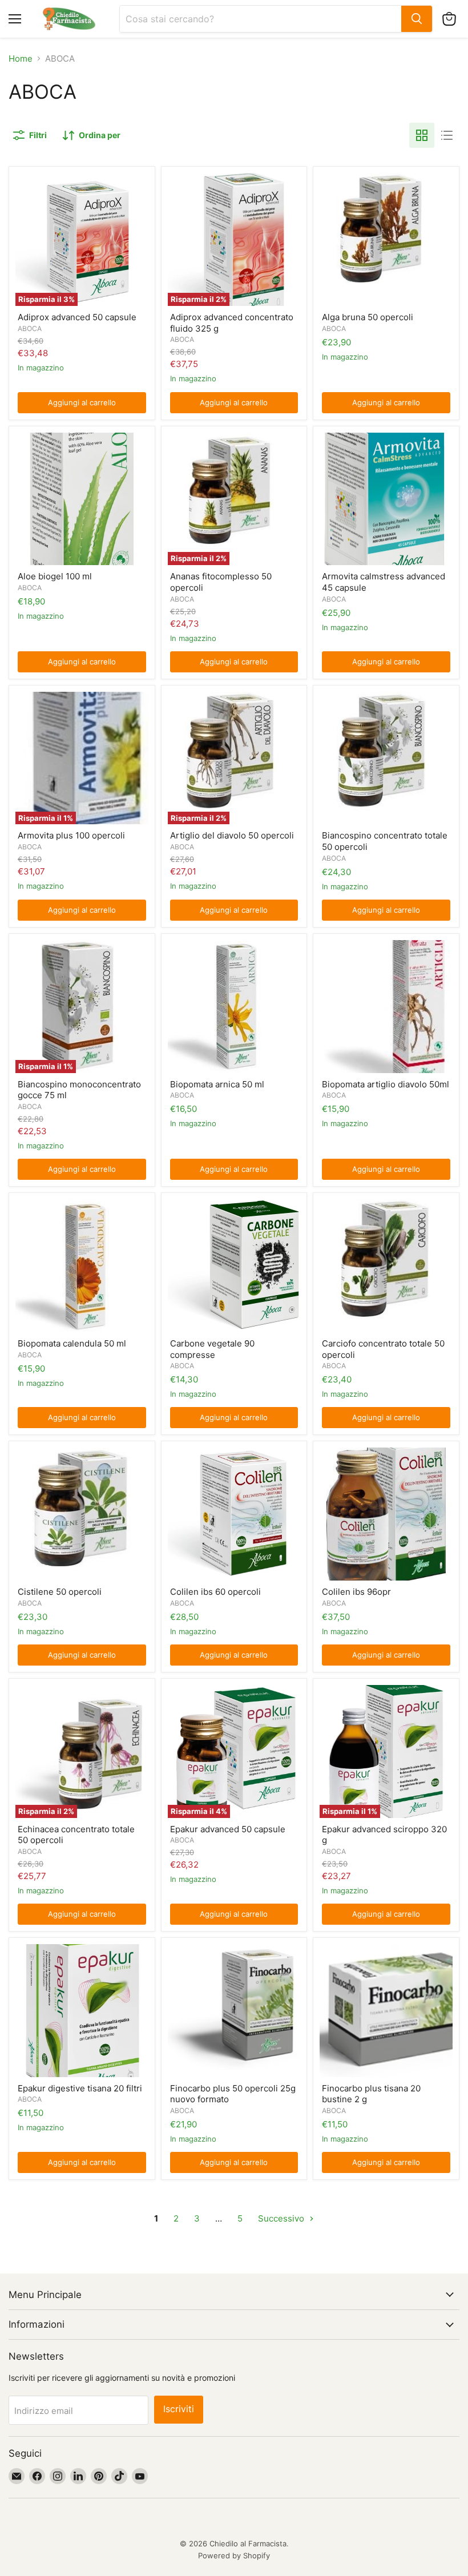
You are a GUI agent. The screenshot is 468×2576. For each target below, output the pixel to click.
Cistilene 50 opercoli (60, 1592)
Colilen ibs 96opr (356, 1592)
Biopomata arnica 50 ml (217, 1084)
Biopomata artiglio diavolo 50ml (386, 1084)
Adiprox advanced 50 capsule (77, 317)
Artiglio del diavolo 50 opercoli (232, 835)
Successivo (282, 2218)
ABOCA (30, 328)
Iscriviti (179, 2409)
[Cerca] (417, 19)
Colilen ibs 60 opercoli (215, 1592)
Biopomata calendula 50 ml (72, 1343)
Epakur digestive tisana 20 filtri (80, 2088)
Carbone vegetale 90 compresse (212, 1349)
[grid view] (422, 135)
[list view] (447, 135)
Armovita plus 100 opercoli (71, 835)
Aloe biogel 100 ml (55, 576)
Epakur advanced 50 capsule (228, 1829)
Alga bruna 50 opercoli (368, 317)
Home (21, 59)
